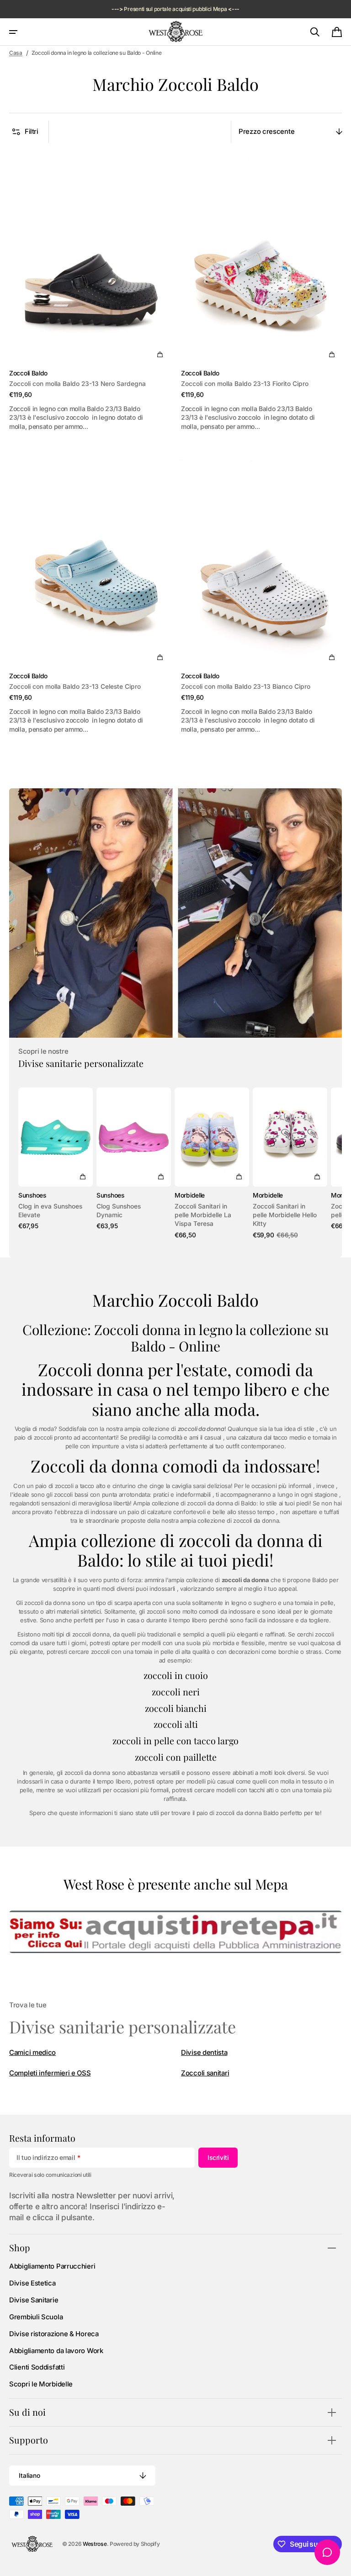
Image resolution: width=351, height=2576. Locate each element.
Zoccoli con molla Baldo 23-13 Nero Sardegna (77, 384)
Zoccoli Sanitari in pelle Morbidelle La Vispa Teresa (203, 1215)
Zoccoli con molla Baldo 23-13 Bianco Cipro (246, 686)
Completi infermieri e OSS (50, 2073)
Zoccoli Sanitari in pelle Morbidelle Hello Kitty (285, 1215)
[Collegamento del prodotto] (90, 291)
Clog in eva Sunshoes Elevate (50, 1211)
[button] (13, 32)
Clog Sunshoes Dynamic (119, 1211)
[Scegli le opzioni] (160, 354)
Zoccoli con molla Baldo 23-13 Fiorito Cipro (245, 384)
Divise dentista (204, 2053)
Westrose (95, 2544)
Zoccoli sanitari (205, 2073)
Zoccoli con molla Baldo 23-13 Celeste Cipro (75, 686)
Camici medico (32, 2053)
